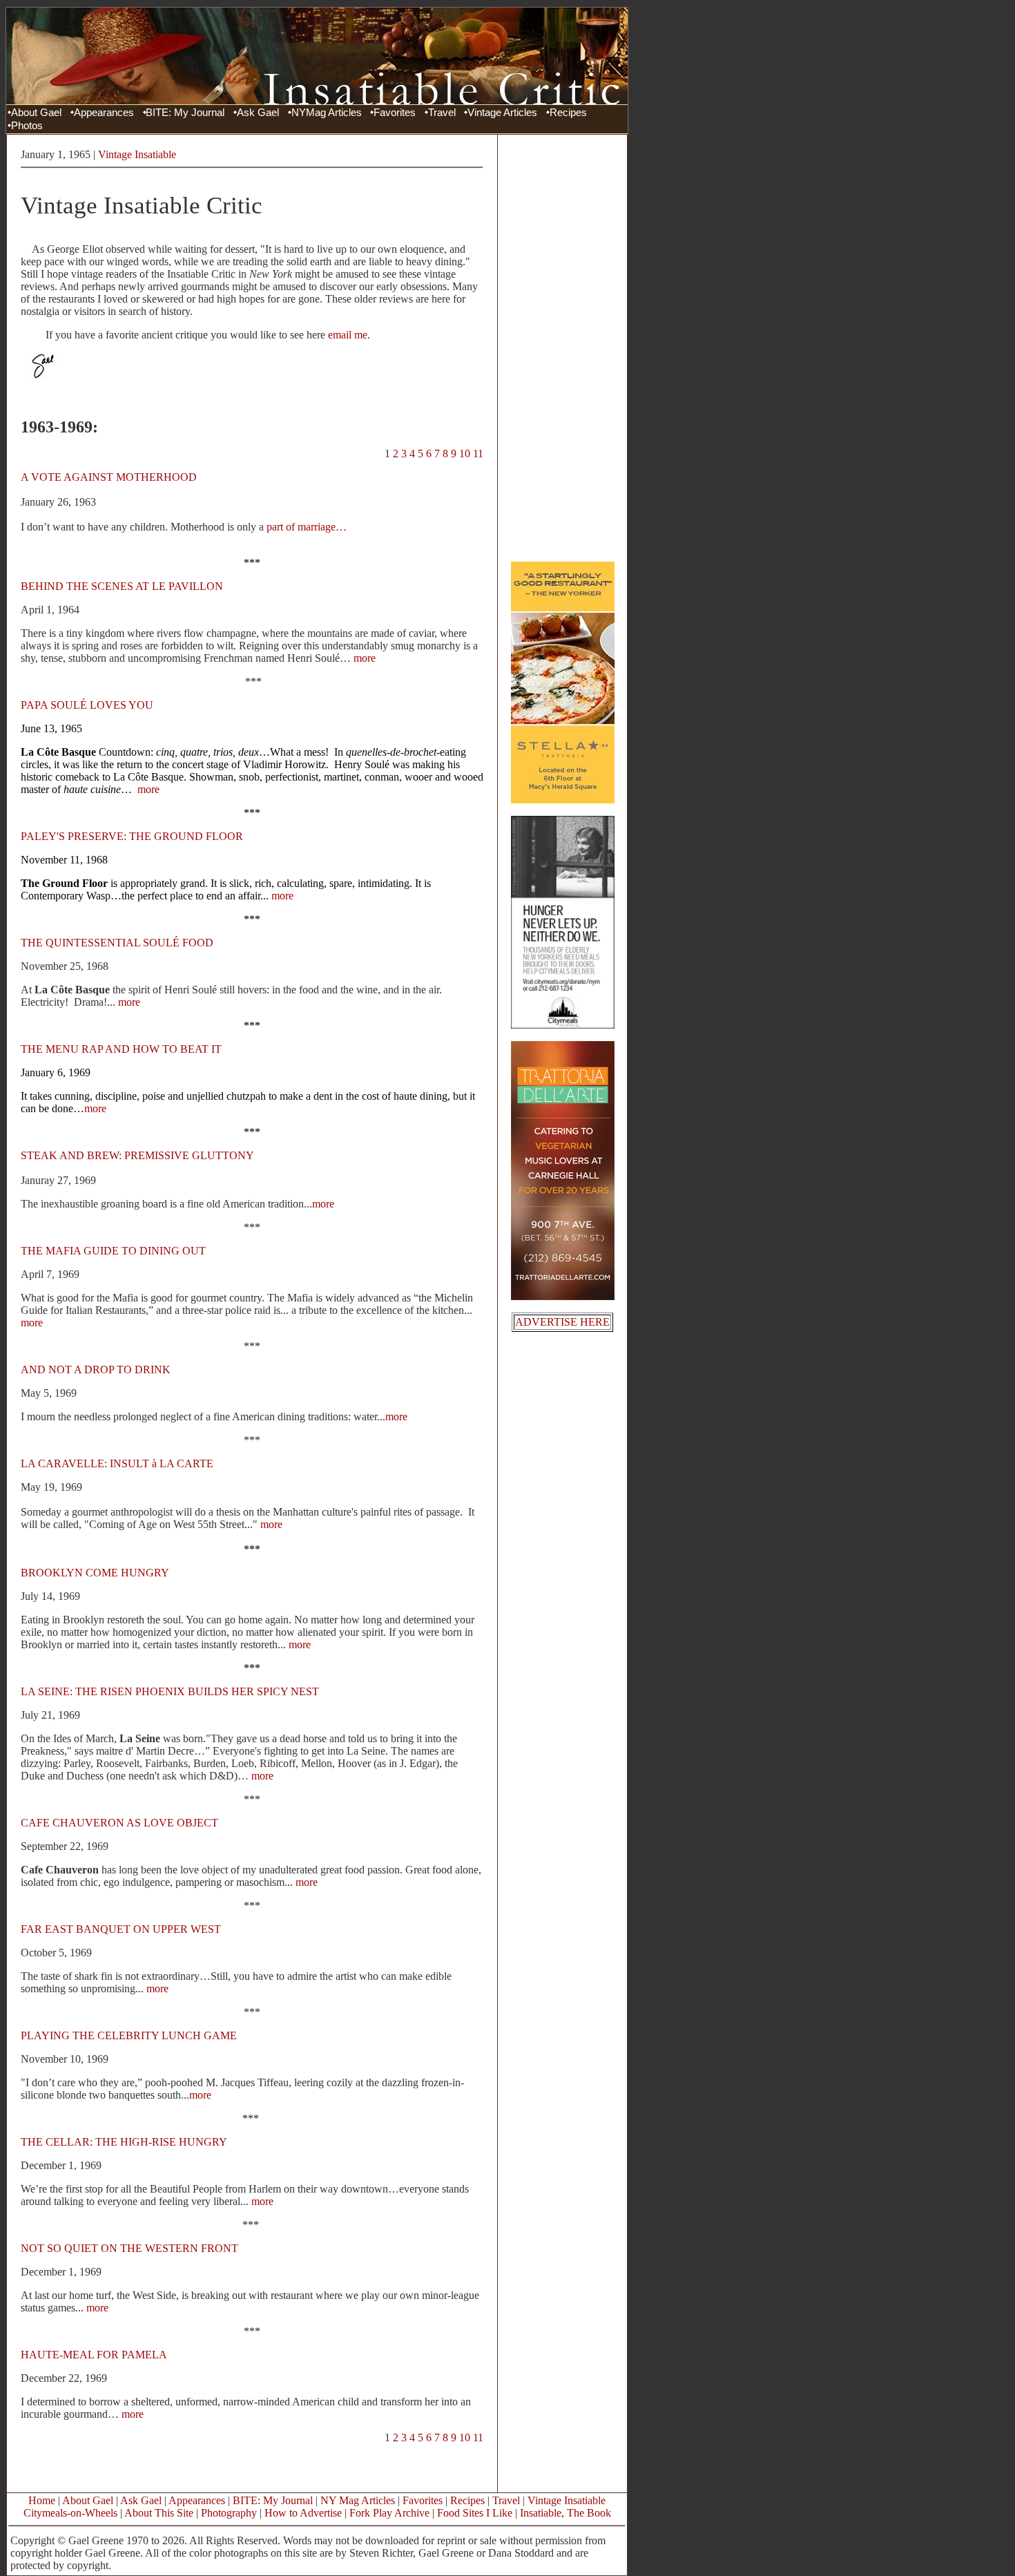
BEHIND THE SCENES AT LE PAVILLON (122, 586)
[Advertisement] (563, 347)
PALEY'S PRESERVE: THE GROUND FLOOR (132, 836)
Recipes (568, 113)
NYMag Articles (327, 113)
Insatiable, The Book (565, 2513)
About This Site (159, 2513)
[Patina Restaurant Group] (563, 800)
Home (42, 2500)
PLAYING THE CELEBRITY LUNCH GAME (129, 2035)
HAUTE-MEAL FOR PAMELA (94, 2355)
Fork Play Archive (389, 2513)
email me (348, 335)
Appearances (104, 113)
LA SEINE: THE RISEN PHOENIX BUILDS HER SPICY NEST (170, 1691)
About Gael (36, 113)
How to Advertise (303, 2513)
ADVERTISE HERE (562, 1322)
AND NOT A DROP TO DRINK (96, 1370)
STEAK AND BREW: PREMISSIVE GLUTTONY (137, 1155)
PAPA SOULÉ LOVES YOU (87, 705)
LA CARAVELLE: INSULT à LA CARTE (117, 1463)
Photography (229, 2513)
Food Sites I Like (475, 2513)
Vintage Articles (502, 113)
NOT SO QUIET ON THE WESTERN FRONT (129, 2248)
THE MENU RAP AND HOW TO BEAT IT (121, 1049)
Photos (27, 126)
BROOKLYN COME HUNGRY (95, 1573)
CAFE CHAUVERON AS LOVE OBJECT (119, 1823)
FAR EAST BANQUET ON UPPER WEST (121, 1929)
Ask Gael (258, 113)
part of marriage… (307, 527)
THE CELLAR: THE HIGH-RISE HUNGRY (124, 2142)
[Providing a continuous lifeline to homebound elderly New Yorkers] (563, 1025)
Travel (442, 113)
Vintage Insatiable (137, 154)
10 (465, 454)
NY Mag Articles (358, 2500)
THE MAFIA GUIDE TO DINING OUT (113, 1251)
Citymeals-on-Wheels (70, 2513)
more (365, 658)
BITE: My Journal (185, 113)
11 (478, 454)
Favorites (395, 113)
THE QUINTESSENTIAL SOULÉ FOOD (117, 943)
